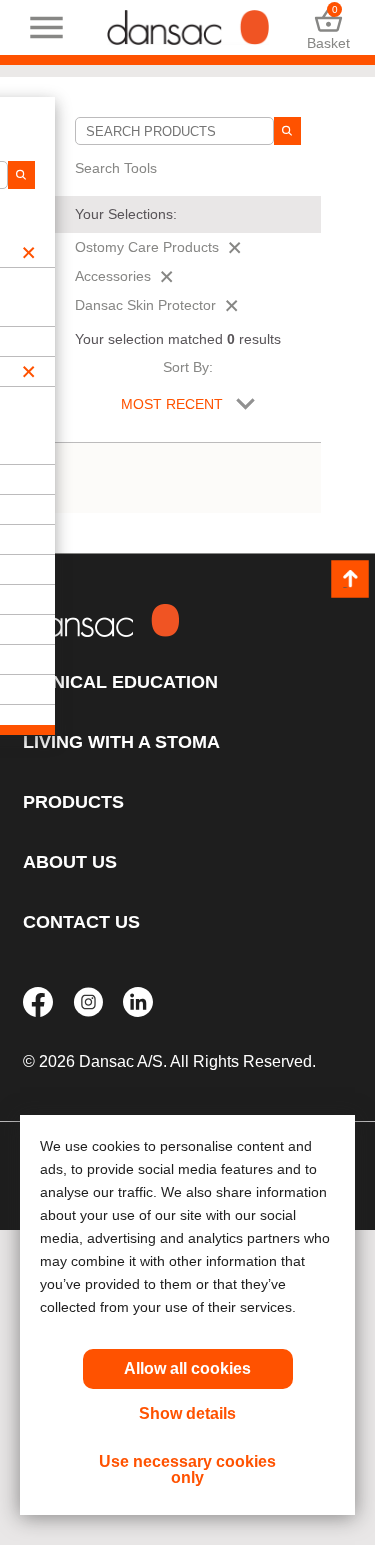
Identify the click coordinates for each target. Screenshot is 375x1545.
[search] (287, 131)
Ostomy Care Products (147, 247)
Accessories (113, 276)
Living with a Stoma (121, 742)
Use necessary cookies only (187, 1469)
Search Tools (116, 168)
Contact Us (81, 922)
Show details (187, 1413)
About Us (70, 862)
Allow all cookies (187, 1368)
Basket (328, 27)
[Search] (21, 175)
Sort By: (188, 367)
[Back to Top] (350, 579)
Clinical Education (120, 682)
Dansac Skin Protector (145, 305)
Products (73, 802)
